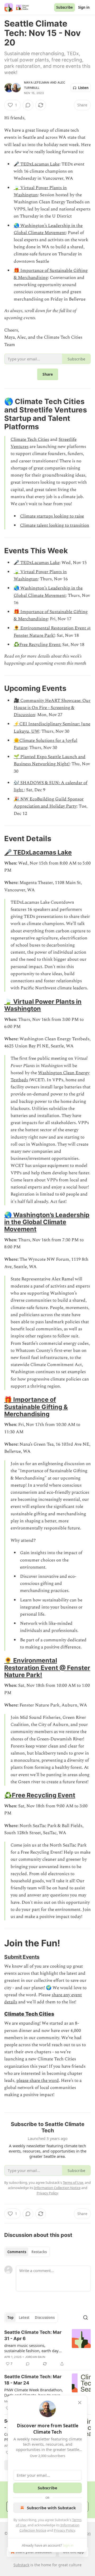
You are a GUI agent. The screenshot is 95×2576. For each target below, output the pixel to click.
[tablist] (27, 2252)
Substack (21, 2565)
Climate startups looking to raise (52, 516)
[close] (80, 2403)
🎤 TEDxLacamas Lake (37, 164)
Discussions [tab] (45, 2318)
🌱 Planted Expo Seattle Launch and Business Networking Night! (50, 760)
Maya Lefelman (37, 82)
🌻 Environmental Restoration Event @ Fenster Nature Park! (52, 632)
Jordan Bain (35, 2357)
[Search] (85, 2318)
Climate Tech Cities (30, 439)
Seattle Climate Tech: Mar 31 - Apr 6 (33, 2335)
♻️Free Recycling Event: (37, 645)
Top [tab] (10, 2318)
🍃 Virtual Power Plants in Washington (43, 1005)
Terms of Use (73, 2182)
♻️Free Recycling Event (40, 1795)
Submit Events (22, 1957)
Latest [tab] (24, 2318)
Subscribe (65, 7)
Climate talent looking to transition (55, 525)
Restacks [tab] (39, 2252)
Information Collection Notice (57, 2188)
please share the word (38, 2081)
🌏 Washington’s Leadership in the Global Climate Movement (48, 229)
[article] (47, 2348)
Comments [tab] (17, 2252)
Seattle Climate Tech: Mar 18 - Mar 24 (33, 2380)
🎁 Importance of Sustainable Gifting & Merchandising (36, 1407)
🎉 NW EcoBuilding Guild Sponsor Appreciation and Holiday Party (49, 803)
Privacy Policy (64, 2530)
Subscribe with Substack (51, 2508)
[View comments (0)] (28, 105)
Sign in (84, 7)
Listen (83, 88)
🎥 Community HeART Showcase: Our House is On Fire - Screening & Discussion (52, 708)
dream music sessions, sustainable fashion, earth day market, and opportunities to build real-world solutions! (31, 2348)
